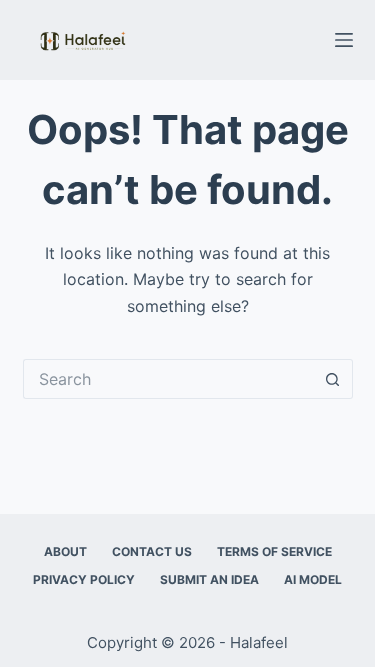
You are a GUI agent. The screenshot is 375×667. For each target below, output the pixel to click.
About (65, 551)
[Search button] (333, 379)
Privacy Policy (84, 579)
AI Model (313, 579)
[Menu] (344, 40)
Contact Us (152, 551)
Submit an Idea (209, 579)
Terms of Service (274, 551)
